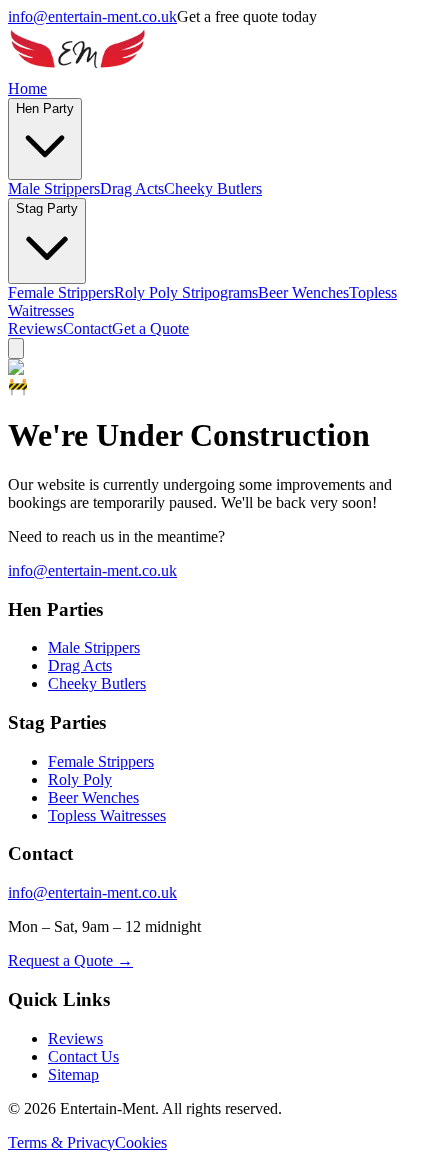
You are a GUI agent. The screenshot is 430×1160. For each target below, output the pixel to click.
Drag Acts (132, 188)
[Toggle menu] (16, 348)
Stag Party (47, 208)
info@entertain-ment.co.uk (92, 16)
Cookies (141, 1142)
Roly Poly (80, 779)
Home (27, 88)
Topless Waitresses (107, 815)
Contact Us (83, 1056)
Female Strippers (61, 292)
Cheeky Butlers (213, 188)
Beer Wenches (303, 292)
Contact (87, 328)
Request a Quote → (70, 960)
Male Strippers (54, 188)
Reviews (35, 328)
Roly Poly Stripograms (186, 292)
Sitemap (73, 1074)
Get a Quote (150, 328)
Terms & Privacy (61, 1142)
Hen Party (45, 108)
